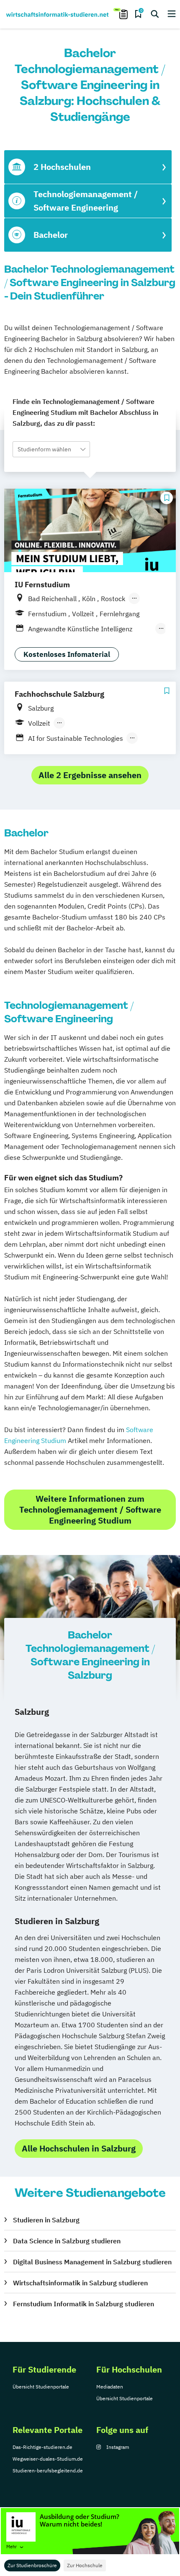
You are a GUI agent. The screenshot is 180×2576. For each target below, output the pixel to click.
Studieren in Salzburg (46, 2220)
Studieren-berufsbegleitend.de (48, 2471)
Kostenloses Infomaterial (67, 654)
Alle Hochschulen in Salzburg (79, 2148)
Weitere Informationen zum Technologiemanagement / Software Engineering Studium (90, 1509)
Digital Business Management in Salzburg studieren (92, 2262)
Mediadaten (110, 2387)
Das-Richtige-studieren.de (42, 2447)
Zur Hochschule (85, 2565)
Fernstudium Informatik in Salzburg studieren (84, 2304)
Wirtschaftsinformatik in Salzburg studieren (80, 2283)
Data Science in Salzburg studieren (67, 2241)
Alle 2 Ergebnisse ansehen (90, 775)
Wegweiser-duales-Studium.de (48, 2459)
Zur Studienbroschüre (32, 2565)
